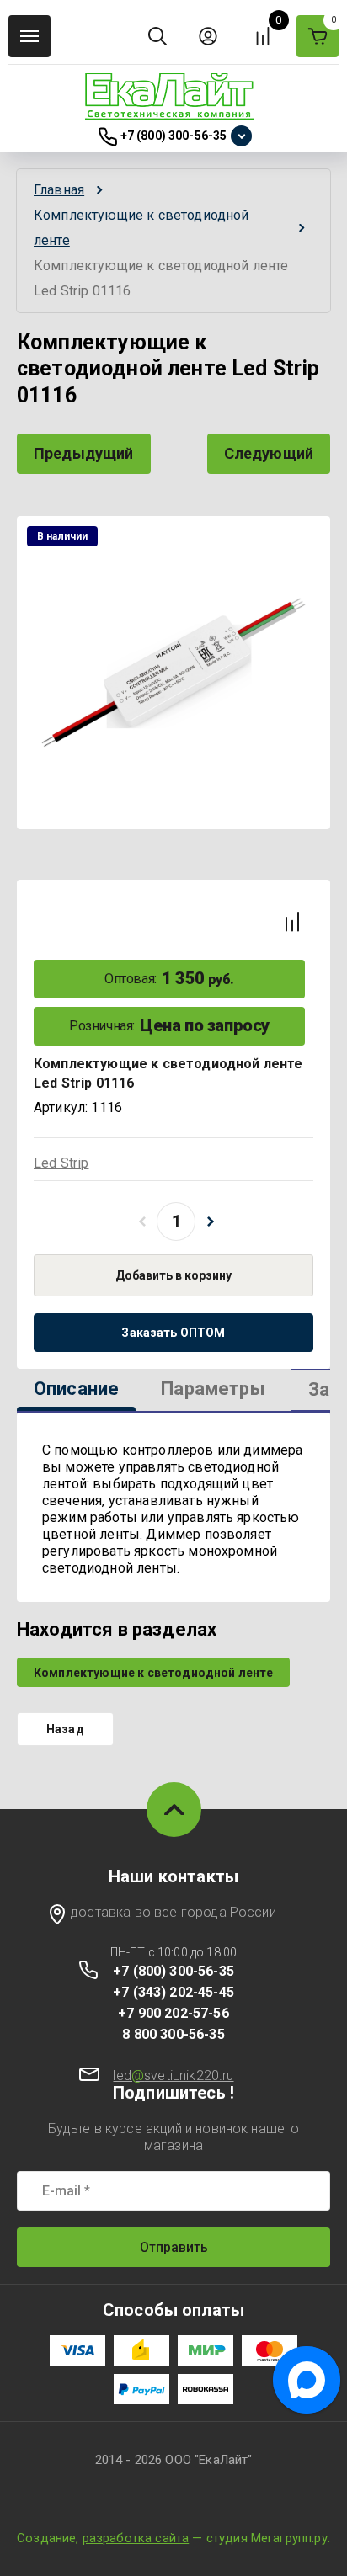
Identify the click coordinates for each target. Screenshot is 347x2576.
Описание (76, 1389)
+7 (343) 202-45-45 (173, 1992)
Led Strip (61, 1163)
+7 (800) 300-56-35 (174, 136)
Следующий (269, 453)
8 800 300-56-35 (173, 2034)
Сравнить (292, 922)
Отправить (174, 2247)
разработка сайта (136, 2538)
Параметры (213, 1389)
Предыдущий (84, 453)
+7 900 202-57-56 (173, 2013)
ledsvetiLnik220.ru (173, 2076)
